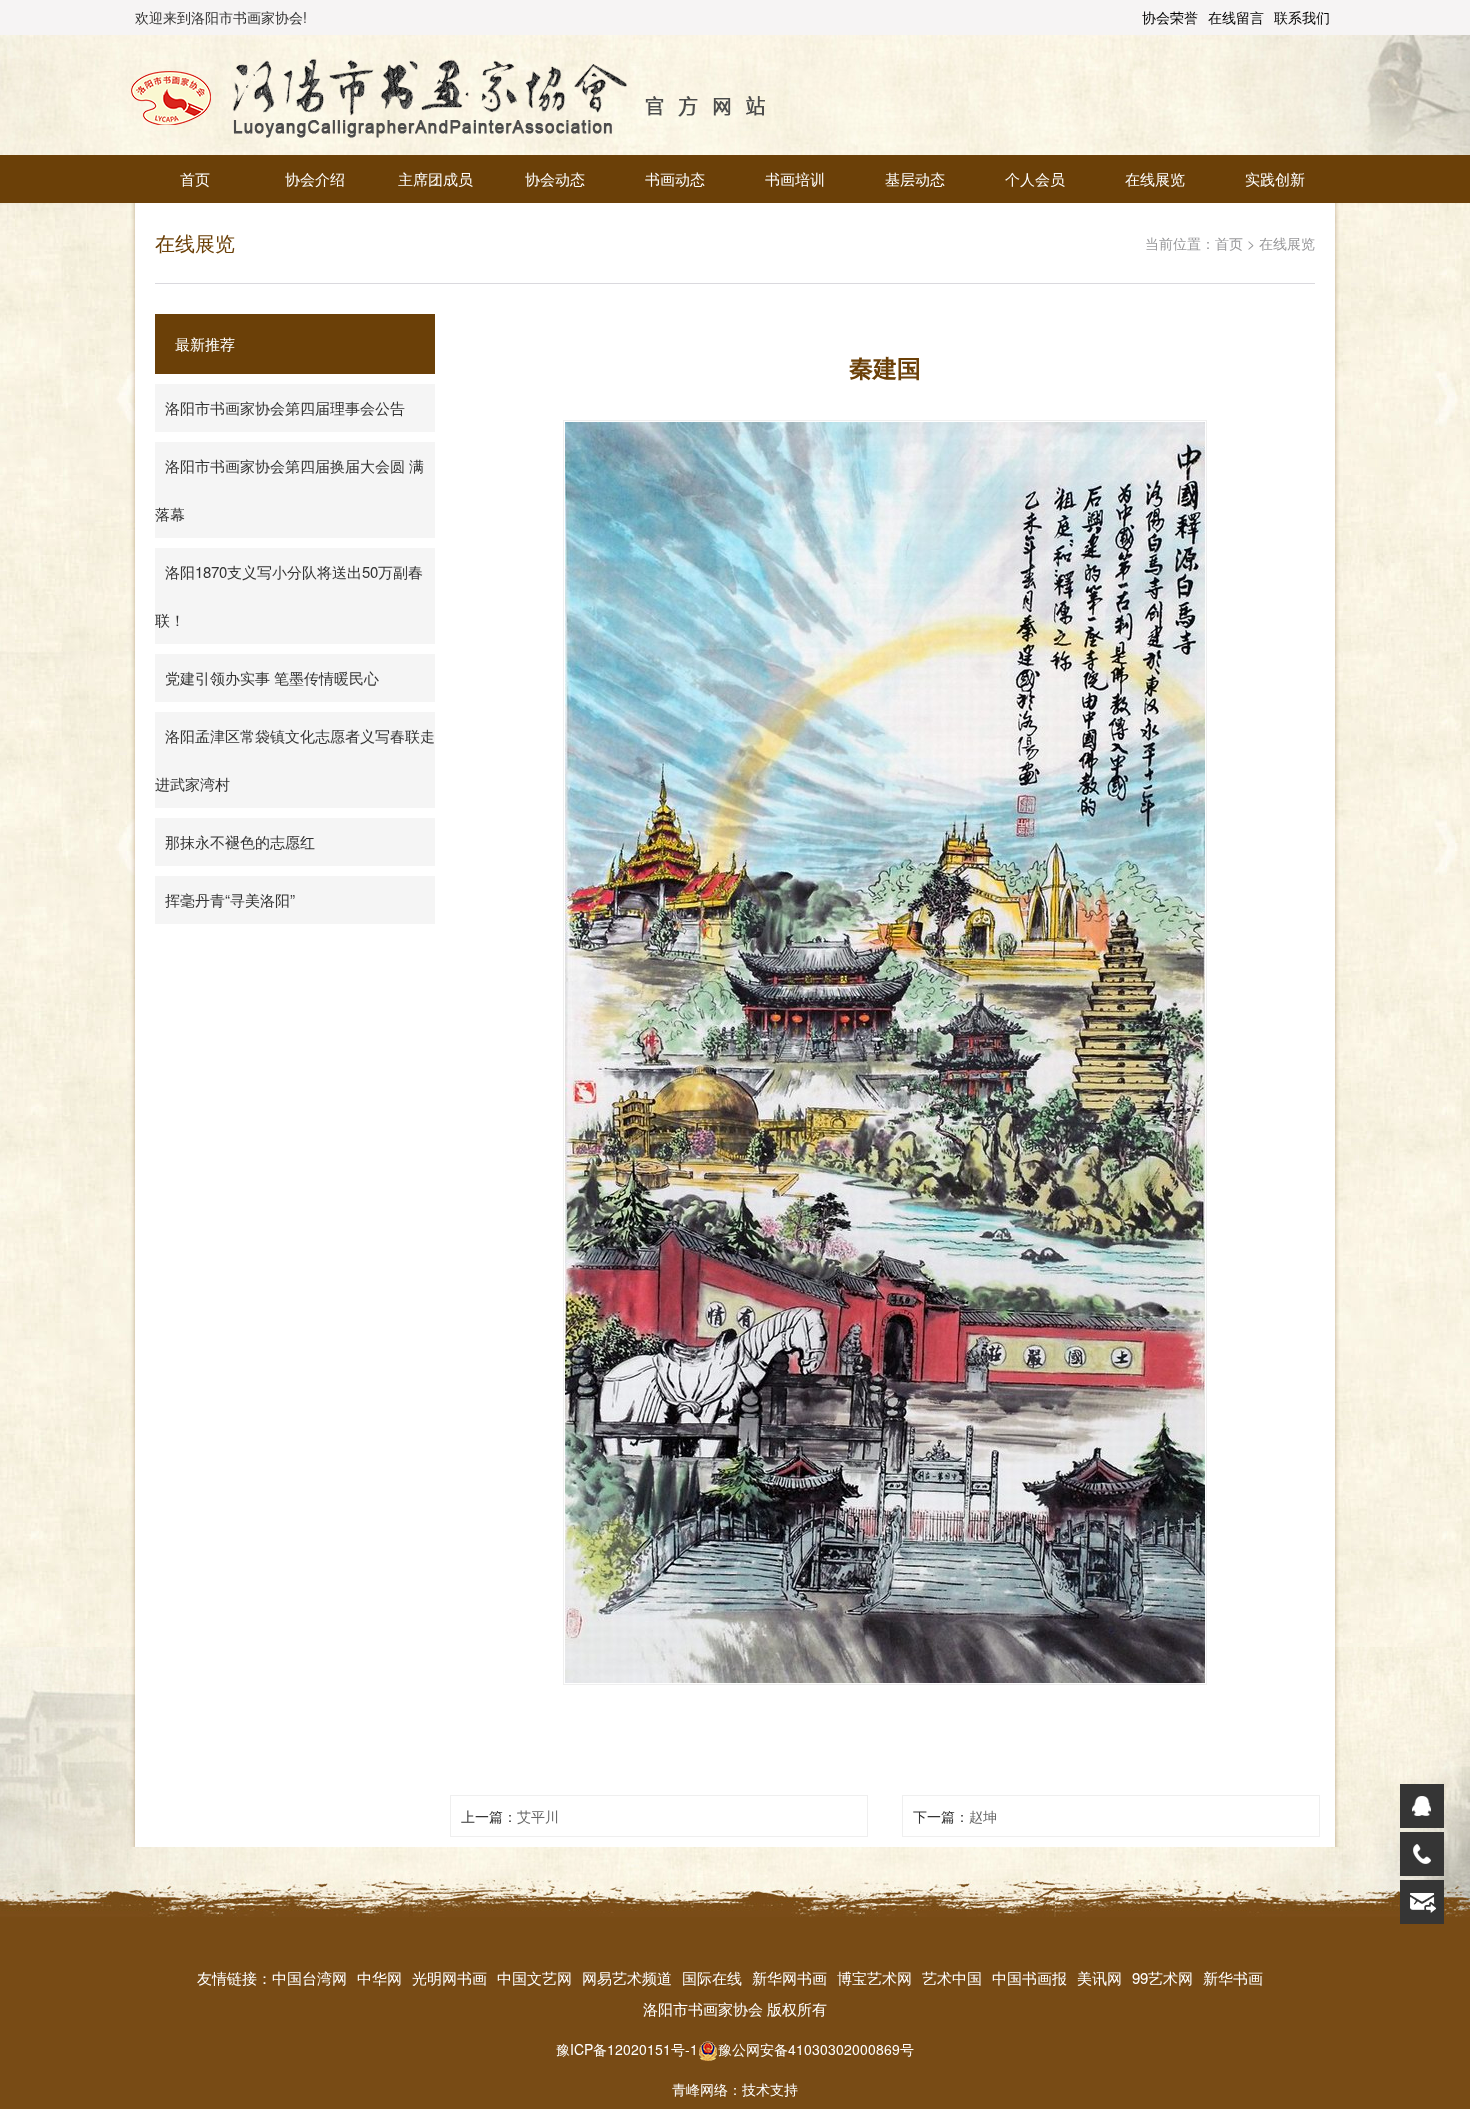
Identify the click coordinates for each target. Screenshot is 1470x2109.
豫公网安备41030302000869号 (816, 2049)
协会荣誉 (1170, 17)
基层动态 (915, 178)
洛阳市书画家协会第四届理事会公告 (285, 407)
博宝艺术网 (874, 1977)
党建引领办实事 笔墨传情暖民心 (272, 677)
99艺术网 (1162, 1977)
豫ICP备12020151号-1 (627, 2049)
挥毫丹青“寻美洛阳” (230, 899)
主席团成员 (435, 178)
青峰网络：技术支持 (735, 2089)
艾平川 (538, 1816)
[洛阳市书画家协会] (449, 93)
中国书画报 (1029, 1977)
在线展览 (1155, 178)
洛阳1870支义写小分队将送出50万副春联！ (289, 595)
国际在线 (712, 1977)
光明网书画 (449, 1977)
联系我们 (1302, 17)
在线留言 (1236, 17)
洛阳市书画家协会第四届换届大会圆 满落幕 (289, 489)
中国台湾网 (309, 1977)
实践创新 (1275, 178)
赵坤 (983, 1816)
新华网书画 (789, 1977)
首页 (195, 178)
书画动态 (675, 178)
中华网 (379, 1977)
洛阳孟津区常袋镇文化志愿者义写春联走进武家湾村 (295, 759)
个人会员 (1035, 178)
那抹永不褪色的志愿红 (240, 841)
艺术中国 (952, 1977)
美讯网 (1099, 1977)
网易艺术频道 (627, 1977)
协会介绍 (315, 178)
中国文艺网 (534, 1977)
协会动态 (555, 178)
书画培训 (795, 178)
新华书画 (1233, 1977)
